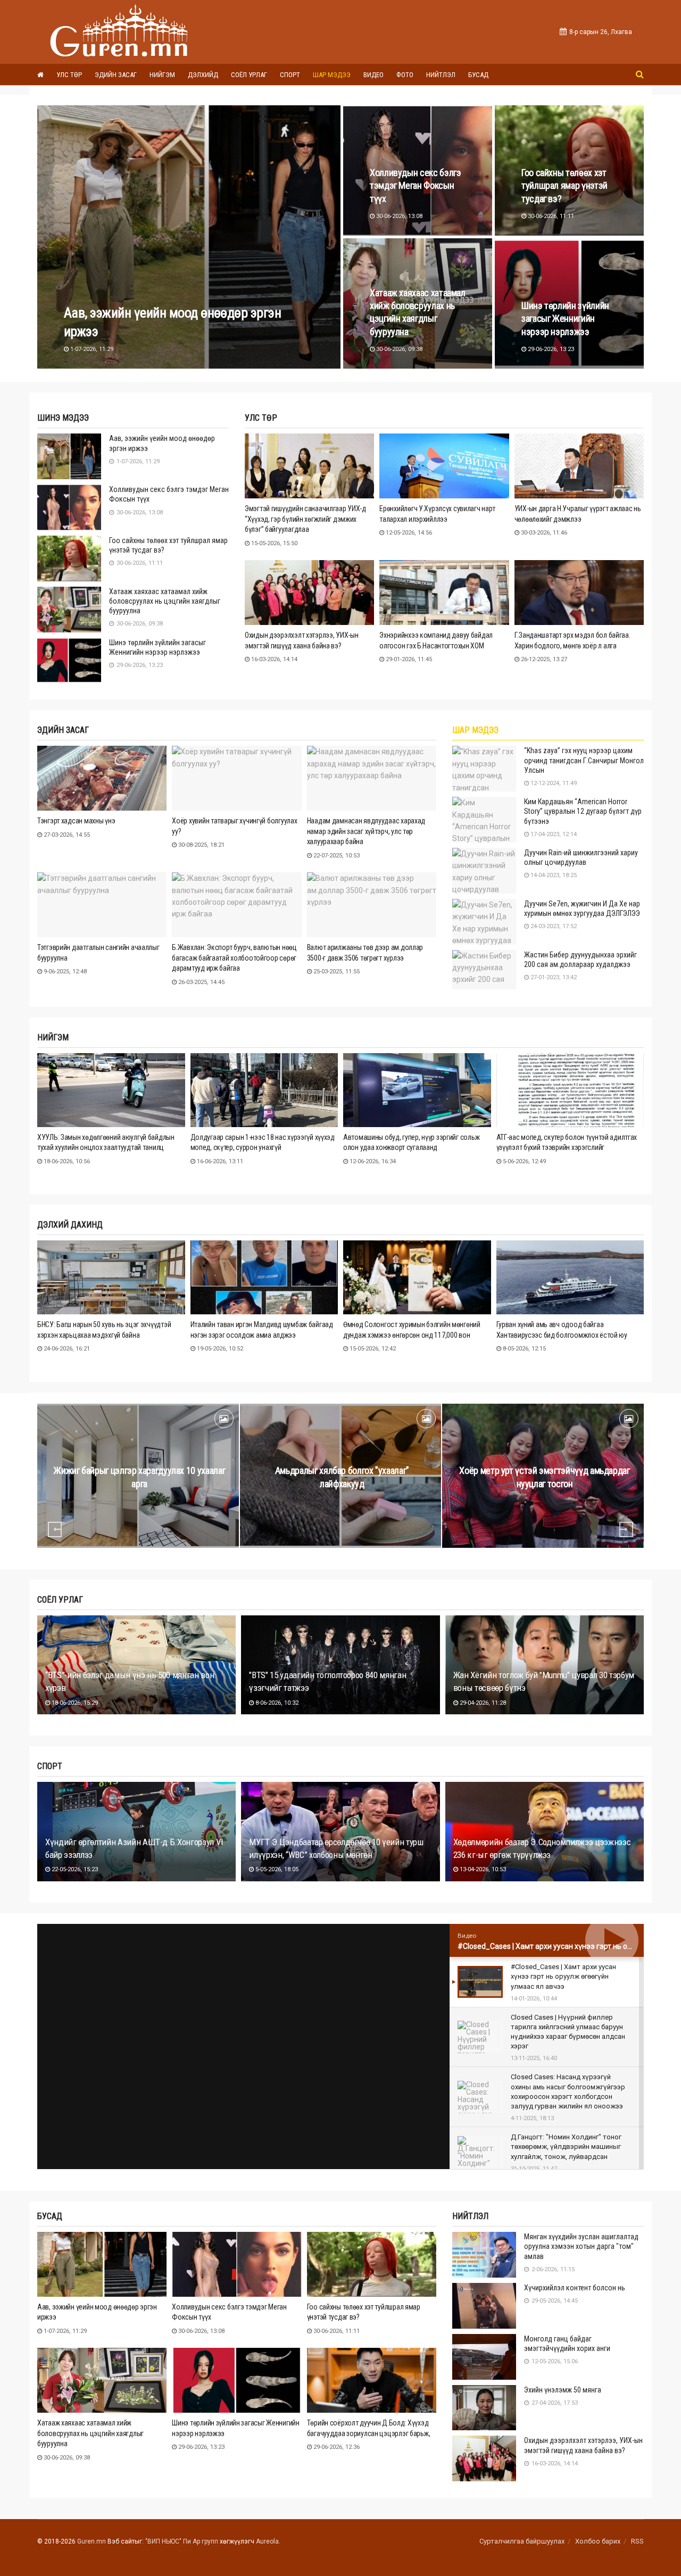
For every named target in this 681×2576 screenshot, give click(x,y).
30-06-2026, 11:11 (550, 216)
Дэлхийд (203, 75)
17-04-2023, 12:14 (553, 834)
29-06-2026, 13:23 (550, 349)
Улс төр (69, 75)
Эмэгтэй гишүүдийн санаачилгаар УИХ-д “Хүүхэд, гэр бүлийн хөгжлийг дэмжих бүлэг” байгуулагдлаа (305, 519)
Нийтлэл (441, 75)
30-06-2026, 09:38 (398, 349)
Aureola (267, 2541)
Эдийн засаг (116, 75)
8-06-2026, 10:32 (276, 1703)
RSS (637, 2541)
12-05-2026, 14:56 (408, 533)
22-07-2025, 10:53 (336, 856)
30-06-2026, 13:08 (398, 216)
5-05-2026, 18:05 (276, 1869)
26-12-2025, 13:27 (543, 659)
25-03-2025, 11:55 (336, 972)
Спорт (290, 75)
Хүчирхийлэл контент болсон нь (575, 2288)
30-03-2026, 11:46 (543, 533)
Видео (373, 75)
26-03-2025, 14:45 (201, 982)
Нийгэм (162, 75)
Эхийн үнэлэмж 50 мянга (563, 2390)
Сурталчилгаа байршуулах (522, 2541)
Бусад (478, 75)
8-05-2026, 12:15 (524, 1349)
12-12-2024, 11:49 (553, 783)
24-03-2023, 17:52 (553, 926)
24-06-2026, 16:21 (66, 1349)
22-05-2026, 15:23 (74, 1869)
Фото (405, 75)
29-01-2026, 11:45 (408, 659)
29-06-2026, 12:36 (336, 2447)
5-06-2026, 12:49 (524, 1161)
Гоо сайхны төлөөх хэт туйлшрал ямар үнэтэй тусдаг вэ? (564, 186)
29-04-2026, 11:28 (482, 1703)
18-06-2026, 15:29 (74, 1703)
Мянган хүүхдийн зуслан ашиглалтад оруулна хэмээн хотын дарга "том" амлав (581, 2246)
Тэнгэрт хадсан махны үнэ (76, 821)
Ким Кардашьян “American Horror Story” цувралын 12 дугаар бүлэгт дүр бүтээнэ (583, 811)
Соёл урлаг (249, 75)
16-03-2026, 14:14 (273, 659)
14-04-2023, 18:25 (553, 875)
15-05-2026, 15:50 (273, 543)
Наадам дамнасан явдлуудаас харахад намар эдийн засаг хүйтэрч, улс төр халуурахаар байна (366, 831)
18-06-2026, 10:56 (66, 1161)
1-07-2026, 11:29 (91, 349)
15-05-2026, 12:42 (372, 1349)
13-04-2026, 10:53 (482, 1869)
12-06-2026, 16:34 (372, 1161)
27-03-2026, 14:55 (66, 835)
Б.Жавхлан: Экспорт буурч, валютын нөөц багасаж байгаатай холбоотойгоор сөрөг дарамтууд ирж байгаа (234, 958)
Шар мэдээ (332, 75)
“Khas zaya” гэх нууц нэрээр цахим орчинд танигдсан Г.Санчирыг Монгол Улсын (584, 760)
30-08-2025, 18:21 (201, 845)
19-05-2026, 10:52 (219, 1349)
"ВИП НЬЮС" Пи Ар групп (182, 2541)
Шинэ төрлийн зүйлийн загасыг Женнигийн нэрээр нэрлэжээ (565, 319)
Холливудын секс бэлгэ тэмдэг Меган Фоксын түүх (415, 186)
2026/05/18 (547, 1504)
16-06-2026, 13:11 (219, 1161)
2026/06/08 (142, 1504)
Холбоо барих (598, 2541)
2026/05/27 (344, 1504)
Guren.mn (92, 2541)
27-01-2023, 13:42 (553, 977)
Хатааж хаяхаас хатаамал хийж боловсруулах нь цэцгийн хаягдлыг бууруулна (165, 601)
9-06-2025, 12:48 (64, 972)
